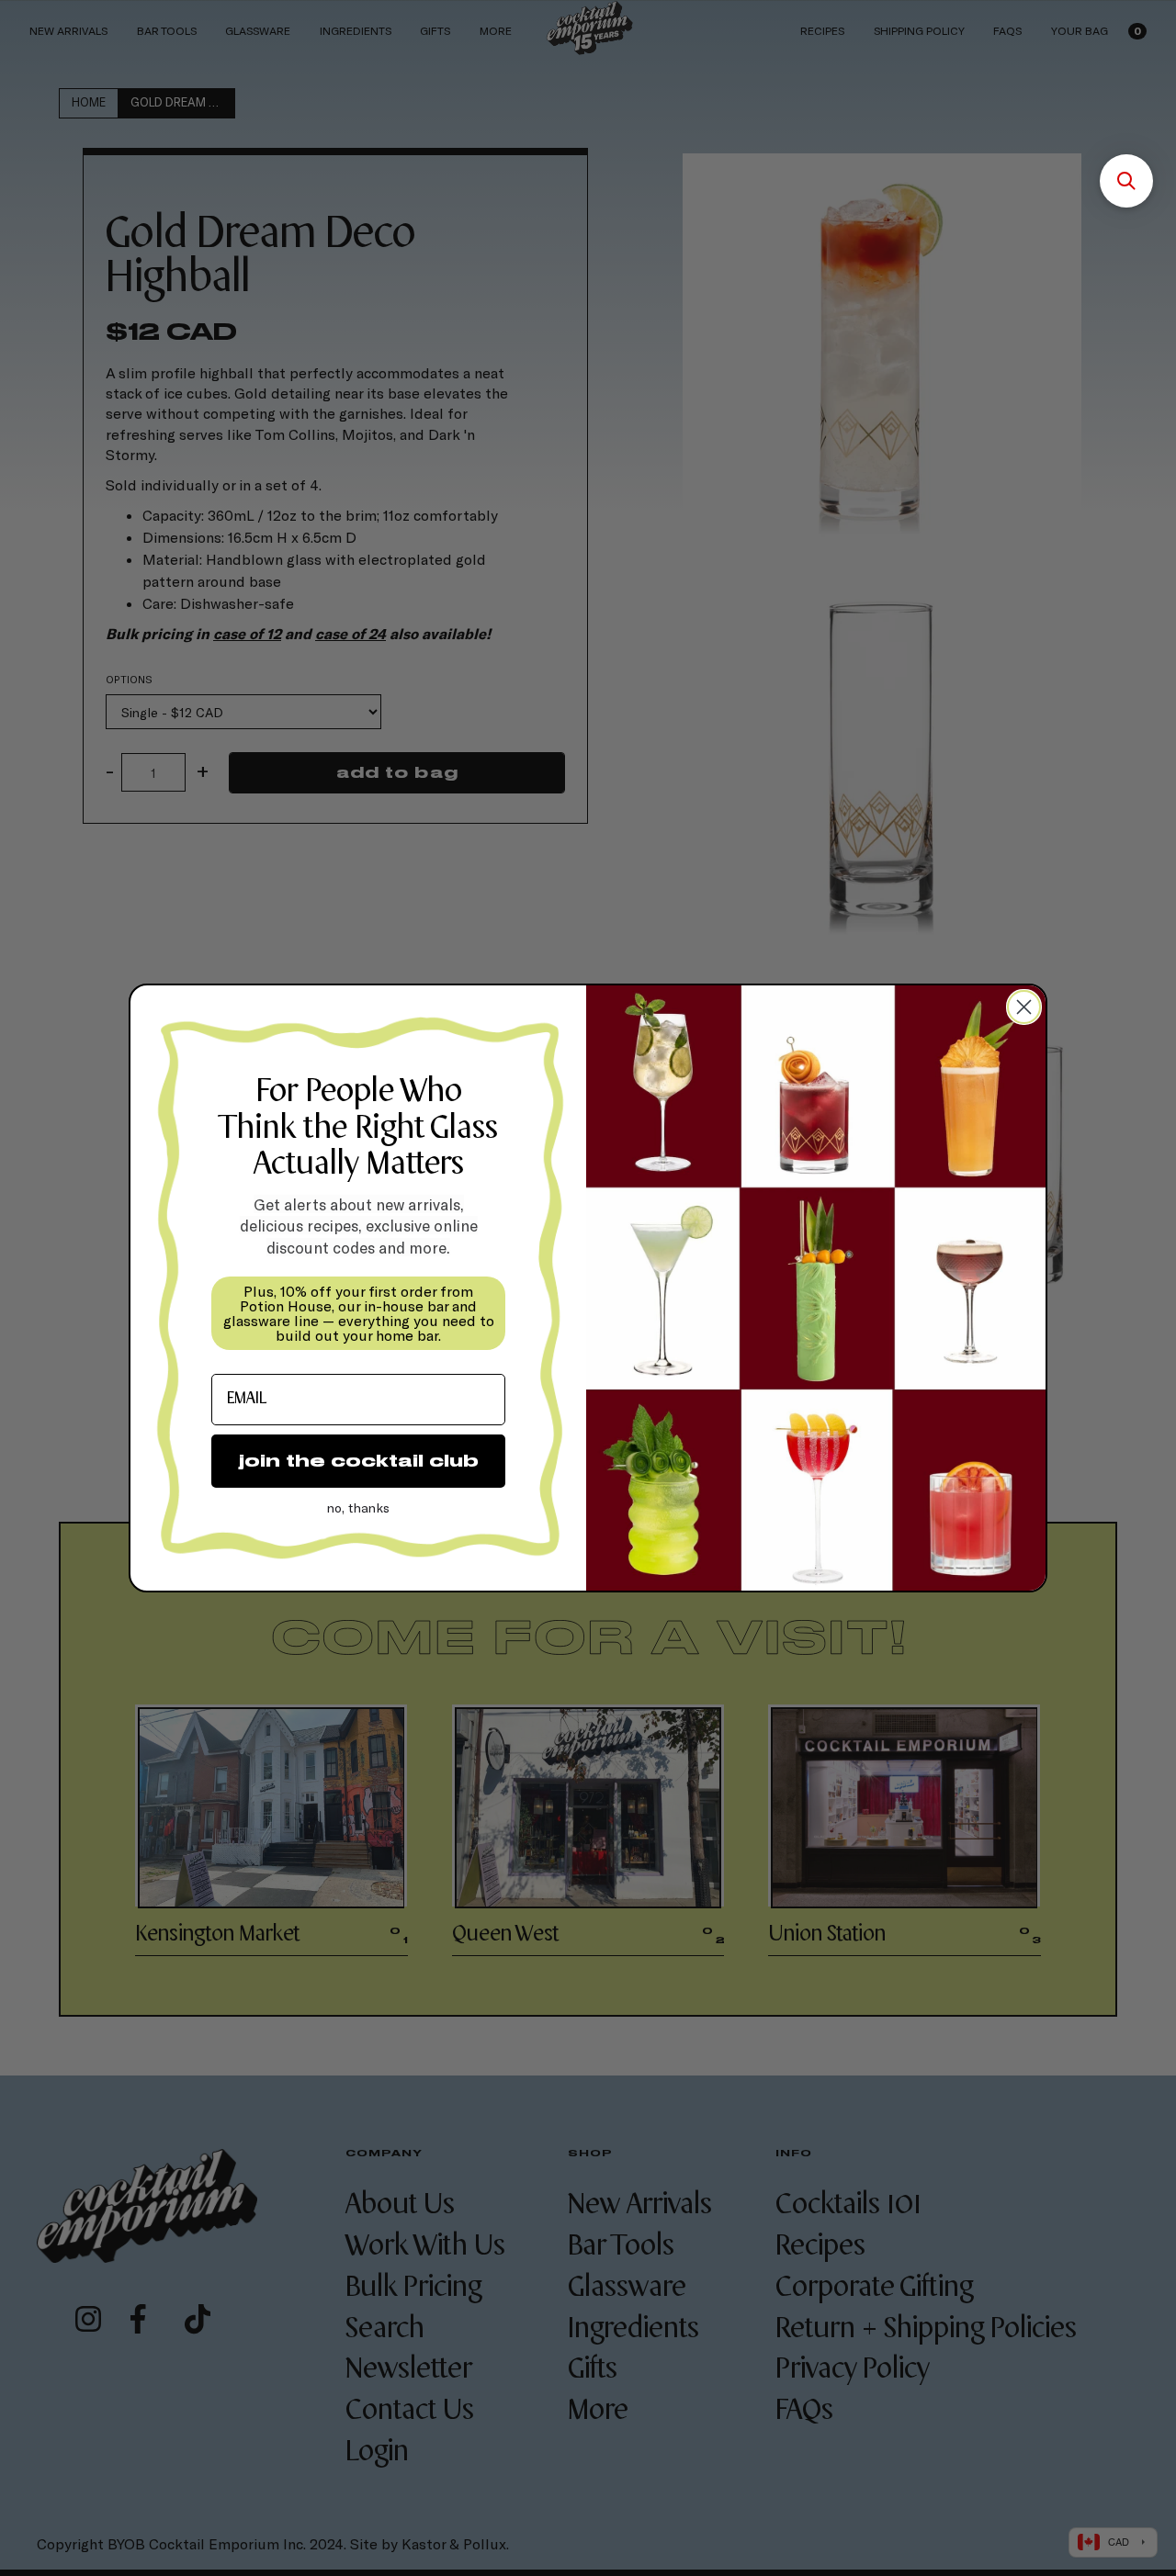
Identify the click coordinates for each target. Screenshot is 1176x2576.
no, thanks (358, 1507)
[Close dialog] (1024, 1007)
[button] (1126, 181)
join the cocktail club (359, 1461)
